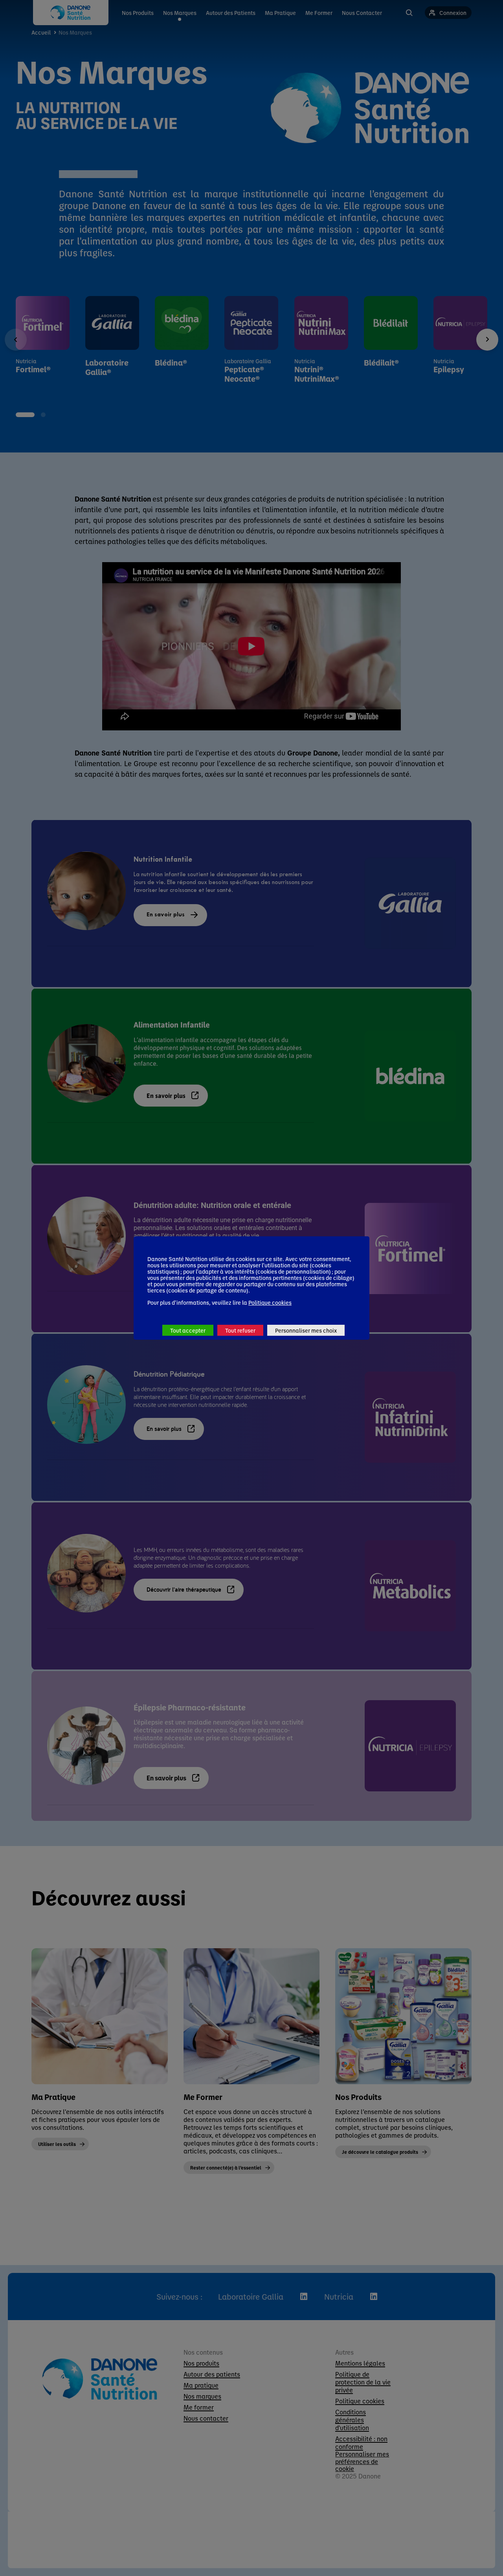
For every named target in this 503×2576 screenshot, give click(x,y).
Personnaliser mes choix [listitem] (306, 1330)
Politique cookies (270, 1302)
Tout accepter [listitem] (188, 1330)
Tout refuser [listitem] (240, 1330)
